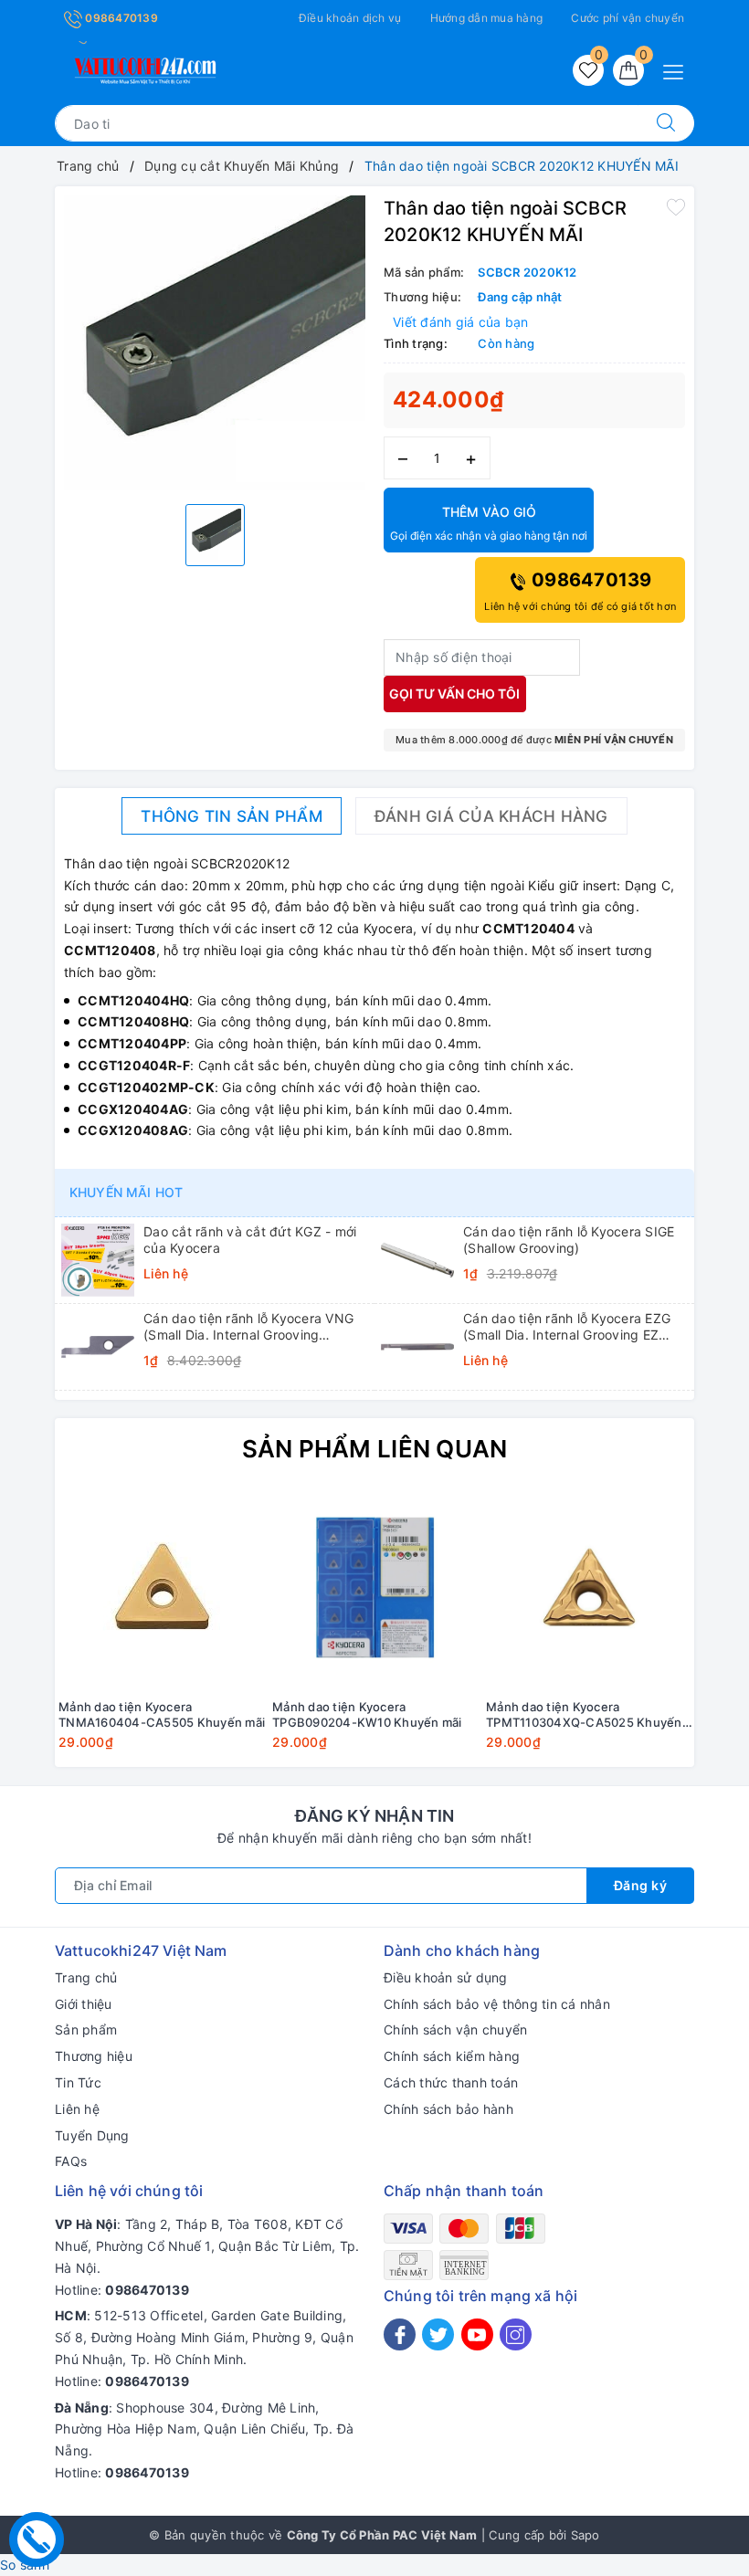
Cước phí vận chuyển (628, 18)
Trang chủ (86, 1977)
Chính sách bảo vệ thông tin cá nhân (497, 2004)
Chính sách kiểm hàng (452, 2056)
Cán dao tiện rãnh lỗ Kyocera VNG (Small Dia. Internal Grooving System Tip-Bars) (248, 1327)
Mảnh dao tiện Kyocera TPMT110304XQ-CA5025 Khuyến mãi (584, 1715)
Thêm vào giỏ (489, 523)
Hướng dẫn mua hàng (487, 18)
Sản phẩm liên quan (375, 1449)
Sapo (585, 2535)
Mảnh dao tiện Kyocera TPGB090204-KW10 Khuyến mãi (367, 1714)
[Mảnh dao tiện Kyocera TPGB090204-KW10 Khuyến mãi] (375, 1587)
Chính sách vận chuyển (455, 2029)
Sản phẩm (86, 2029)
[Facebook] (400, 2334)
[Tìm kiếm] (666, 123)
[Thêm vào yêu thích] (676, 206)
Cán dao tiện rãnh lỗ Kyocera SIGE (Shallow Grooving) (569, 1240)
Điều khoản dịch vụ (350, 18)
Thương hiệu (94, 2056)
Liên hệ (77, 2109)
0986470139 (120, 18)
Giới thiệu (84, 2004)
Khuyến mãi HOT (126, 1192)
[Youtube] (477, 2334)
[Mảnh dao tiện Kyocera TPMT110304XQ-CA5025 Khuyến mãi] (589, 1587)
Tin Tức (78, 2082)
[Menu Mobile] (678, 70)
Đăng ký (641, 1885)
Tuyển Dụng (92, 2135)
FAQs (71, 2161)
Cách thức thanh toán (451, 2082)
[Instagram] (516, 2334)
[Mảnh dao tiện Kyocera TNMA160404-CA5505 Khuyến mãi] (162, 1587)
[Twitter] (438, 2334)
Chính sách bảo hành (448, 2109)
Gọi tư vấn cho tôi (454, 694)
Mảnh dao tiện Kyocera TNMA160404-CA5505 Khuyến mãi (162, 1714)
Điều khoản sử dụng (446, 1977)
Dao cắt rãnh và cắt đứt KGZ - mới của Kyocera (250, 1240)
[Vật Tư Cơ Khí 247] (142, 67)
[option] (215, 343)
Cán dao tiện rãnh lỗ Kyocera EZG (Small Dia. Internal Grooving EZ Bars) (567, 1327)
